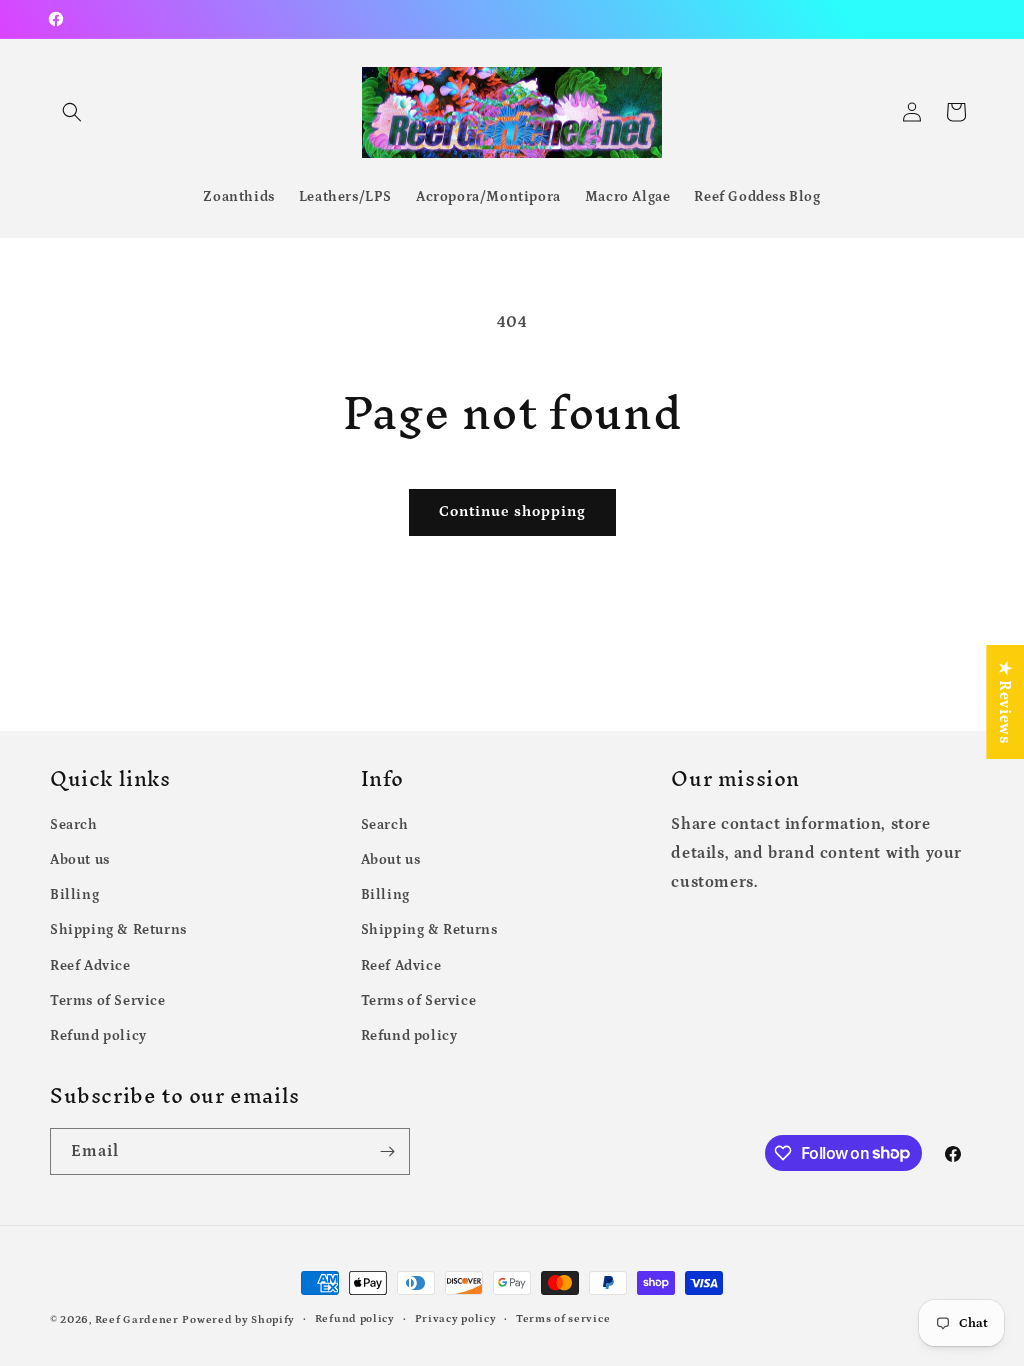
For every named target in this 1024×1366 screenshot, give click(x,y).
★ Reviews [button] (1005, 702)
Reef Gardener (137, 1320)
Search (74, 825)
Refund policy (98, 1036)
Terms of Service (108, 1001)
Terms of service (563, 1319)
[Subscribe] (387, 1151)
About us (80, 860)
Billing (74, 895)
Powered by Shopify (238, 1320)
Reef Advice (90, 966)
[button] (72, 112)
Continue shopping (512, 511)
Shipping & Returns (118, 930)
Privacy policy (456, 1319)
